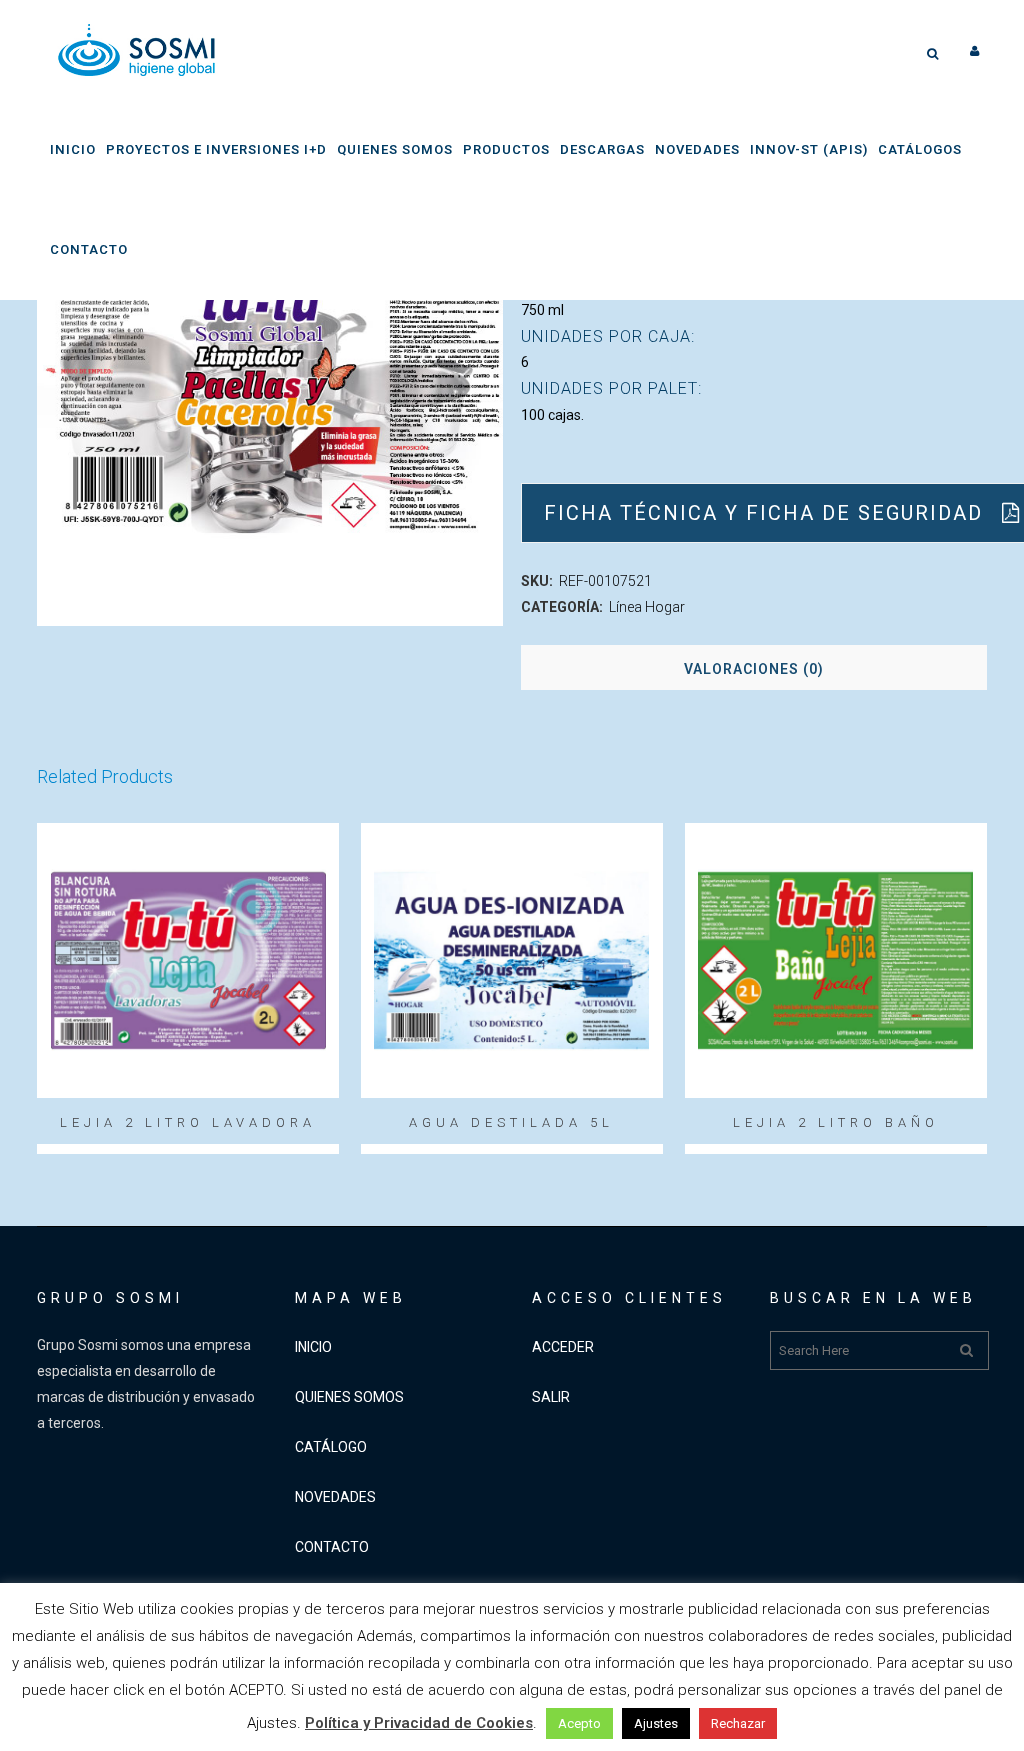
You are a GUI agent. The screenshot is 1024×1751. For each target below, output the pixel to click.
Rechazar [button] (738, 1723)
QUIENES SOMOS (349, 1397)
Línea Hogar (647, 607)
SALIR (551, 1397)
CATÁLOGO (331, 1447)
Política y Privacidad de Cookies (419, 1723)
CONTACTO (332, 1547)
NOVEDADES (335, 1497)
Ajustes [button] (656, 1723)
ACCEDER (563, 1347)
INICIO (313, 1347)
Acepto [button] (579, 1723)
